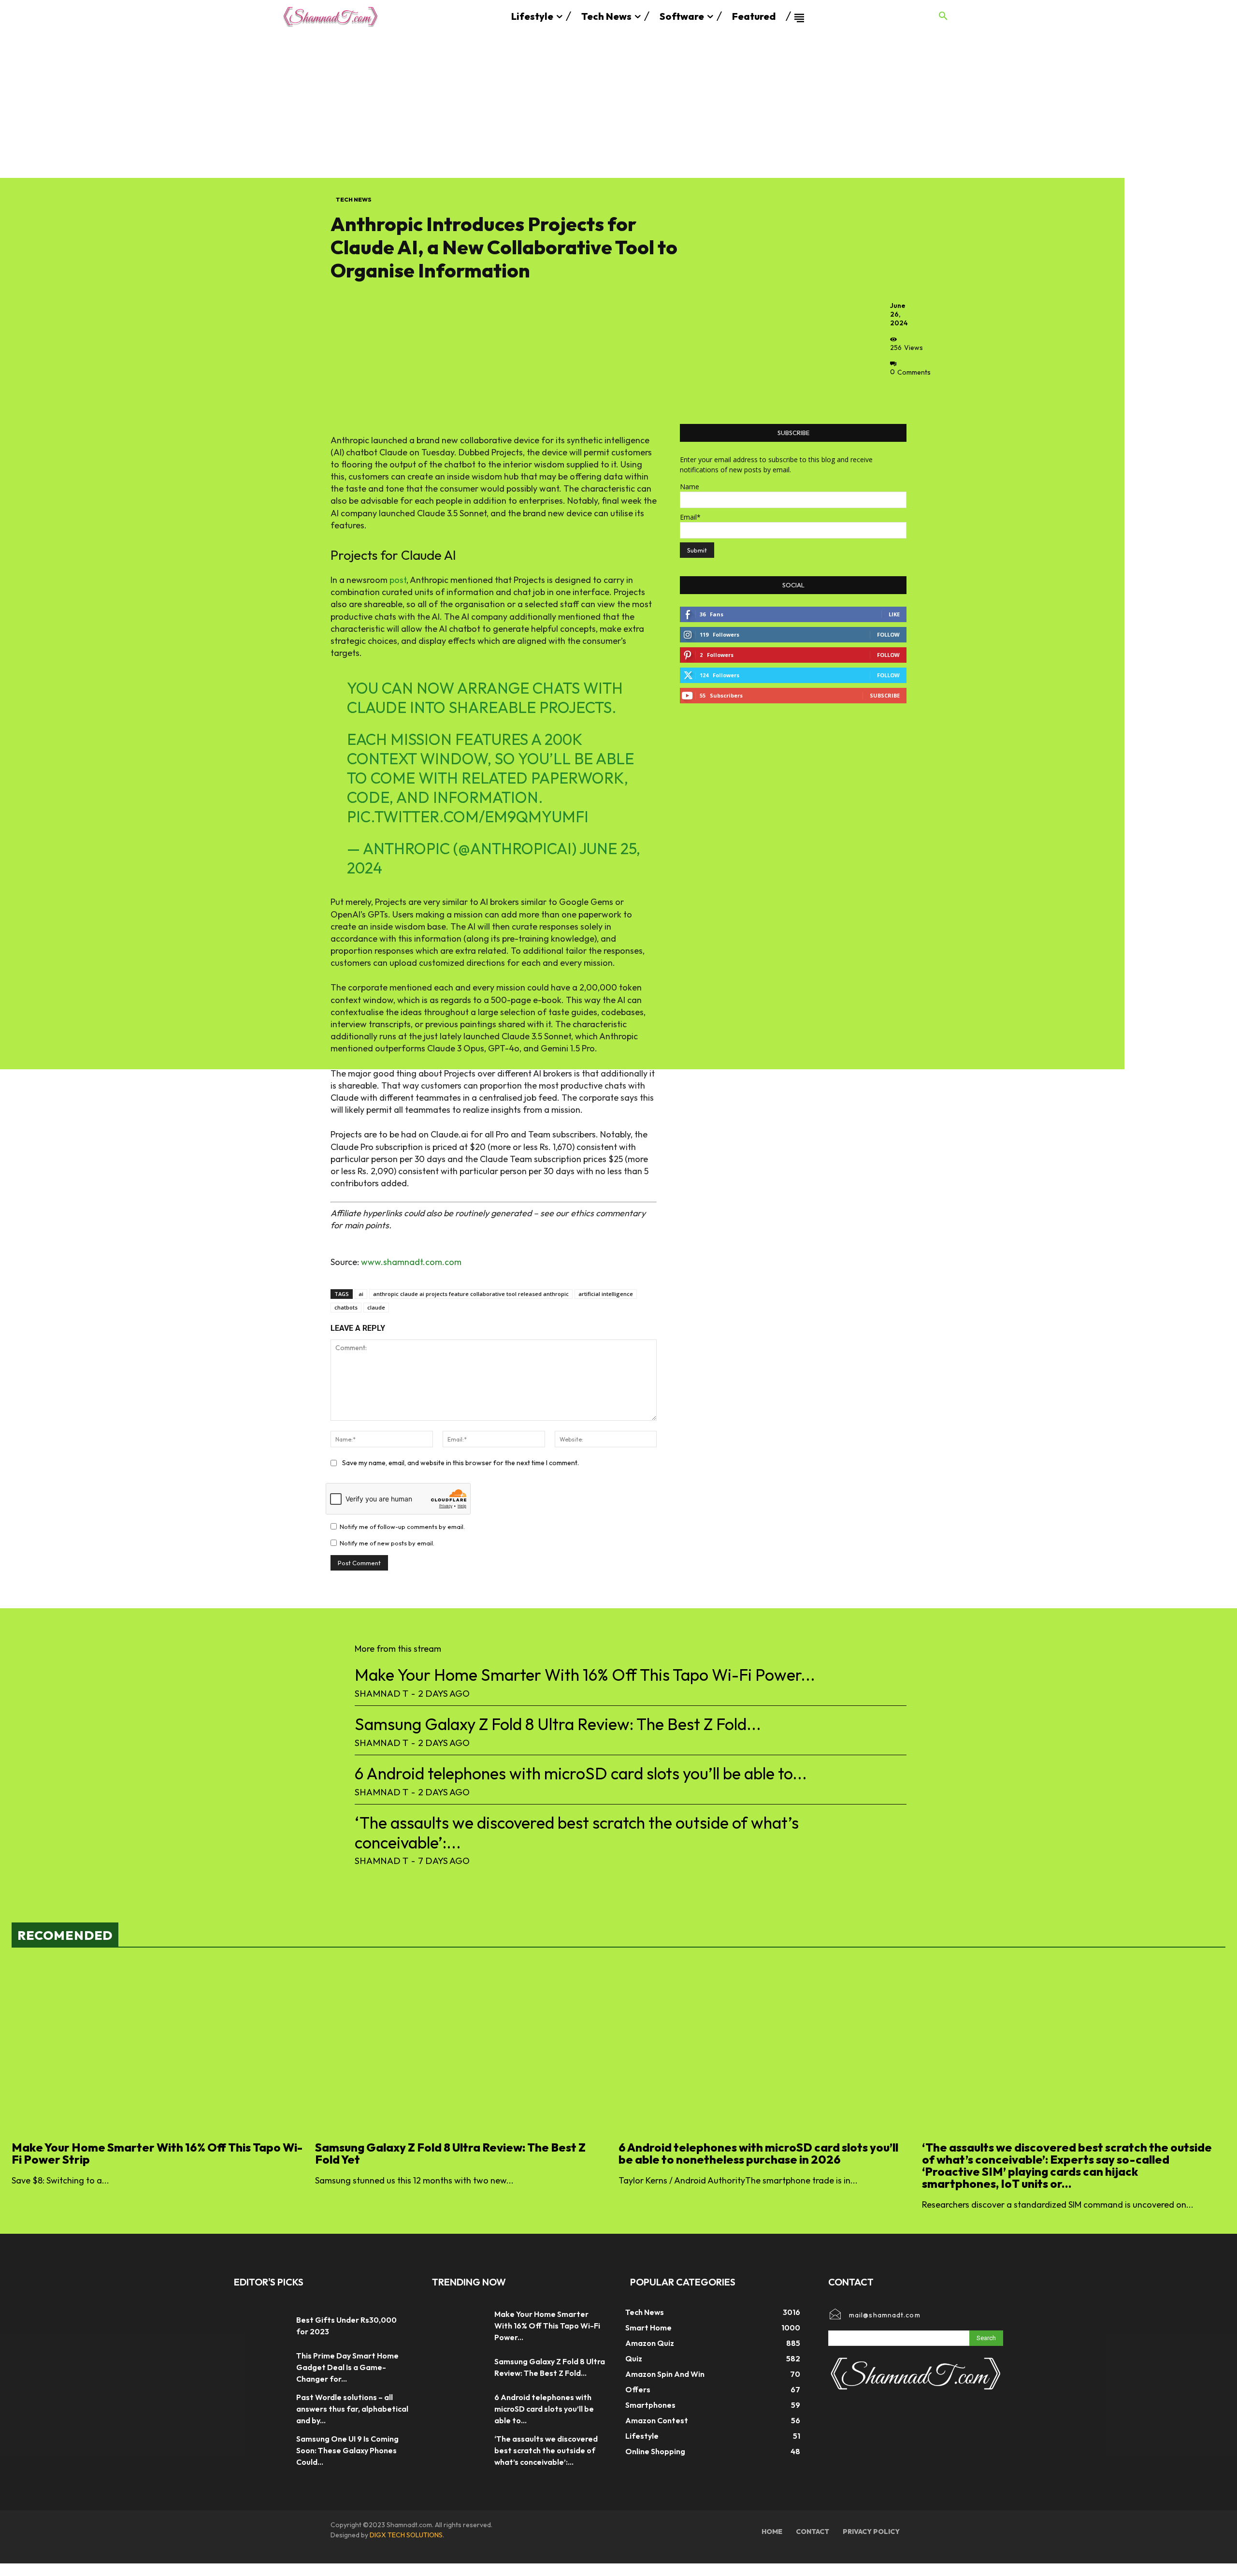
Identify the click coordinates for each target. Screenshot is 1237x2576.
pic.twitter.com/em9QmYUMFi (468, 816)
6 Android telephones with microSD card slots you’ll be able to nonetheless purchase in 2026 (758, 2153)
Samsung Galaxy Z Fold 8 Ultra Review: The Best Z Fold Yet (450, 2153)
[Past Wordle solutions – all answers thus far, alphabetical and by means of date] (260, 2409)
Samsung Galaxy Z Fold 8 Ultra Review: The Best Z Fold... (558, 1724)
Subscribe (885, 695)
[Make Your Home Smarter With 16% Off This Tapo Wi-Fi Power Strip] (158, 2048)
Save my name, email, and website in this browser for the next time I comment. (460, 1463)
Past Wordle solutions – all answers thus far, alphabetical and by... (352, 2409)
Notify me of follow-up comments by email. (402, 1527)
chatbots (346, 1307)
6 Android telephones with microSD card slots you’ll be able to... (581, 1773)
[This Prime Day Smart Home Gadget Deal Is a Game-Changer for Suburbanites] (260, 2367)
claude (376, 1307)
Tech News (354, 199)
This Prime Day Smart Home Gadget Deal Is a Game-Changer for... (347, 2367)
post (398, 580)
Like (894, 614)
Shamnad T (381, 1693)
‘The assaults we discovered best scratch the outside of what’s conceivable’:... (577, 1833)
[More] (900, 394)
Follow (888, 634)
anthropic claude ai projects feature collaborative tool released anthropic (471, 1294)
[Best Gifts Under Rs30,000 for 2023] (260, 2326)
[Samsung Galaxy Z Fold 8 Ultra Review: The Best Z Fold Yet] (462, 2048)
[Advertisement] (618, 105)
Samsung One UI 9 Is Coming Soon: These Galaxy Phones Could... (347, 2450)
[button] (943, 16)
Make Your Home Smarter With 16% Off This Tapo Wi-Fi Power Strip (157, 2153)
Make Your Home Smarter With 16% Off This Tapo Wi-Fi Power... (585, 1675)
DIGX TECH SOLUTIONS (406, 2535)
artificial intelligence (606, 1294)
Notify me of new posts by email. (387, 1543)
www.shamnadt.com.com (411, 1262)
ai (361, 1294)
